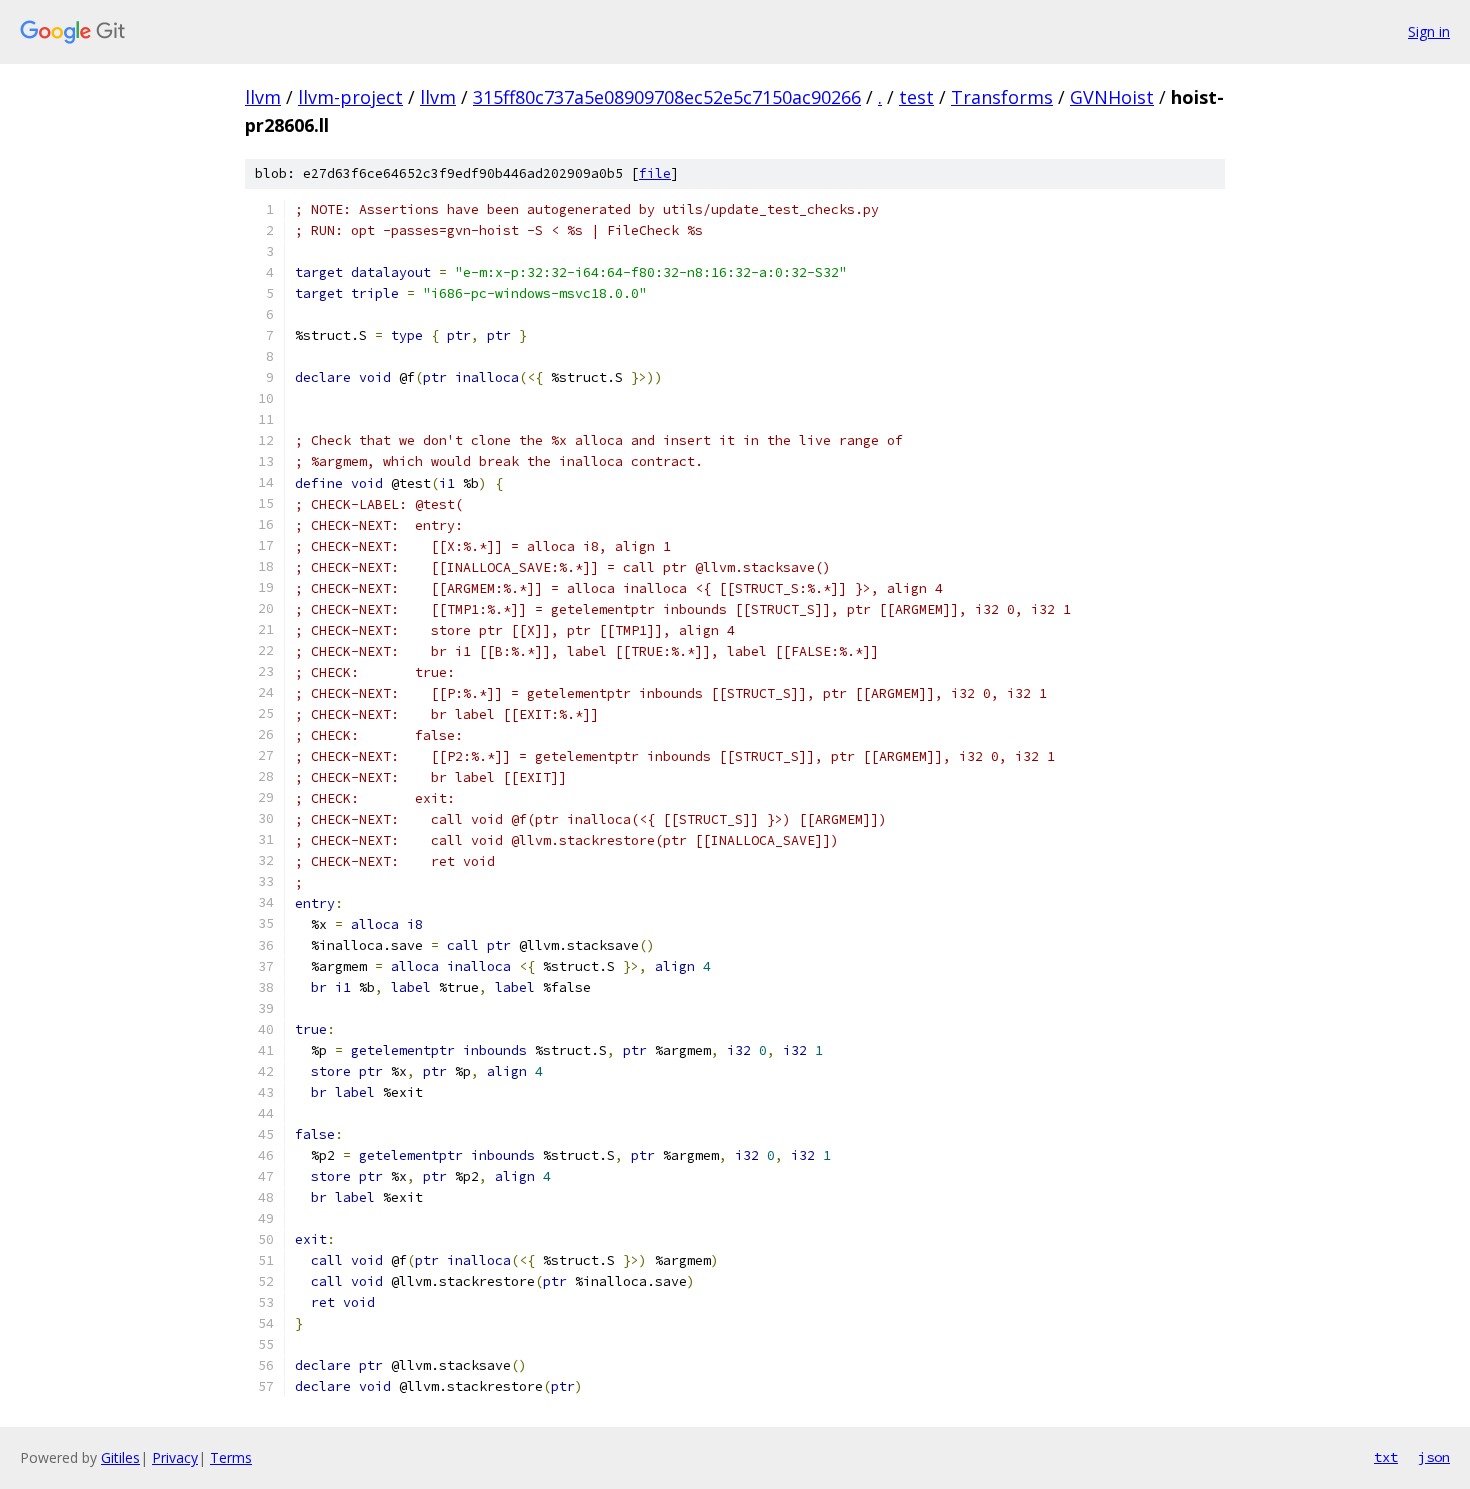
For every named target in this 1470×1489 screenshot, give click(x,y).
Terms (231, 1457)
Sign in (1429, 31)
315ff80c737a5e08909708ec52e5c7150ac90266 (667, 97)
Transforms (1002, 97)
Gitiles (120, 1457)
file (655, 173)
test (916, 97)
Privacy (175, 1457)
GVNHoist (1112, 97)
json (1434, 1457)
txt (1386, 1457)
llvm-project (350, 97)
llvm (263, 97)
